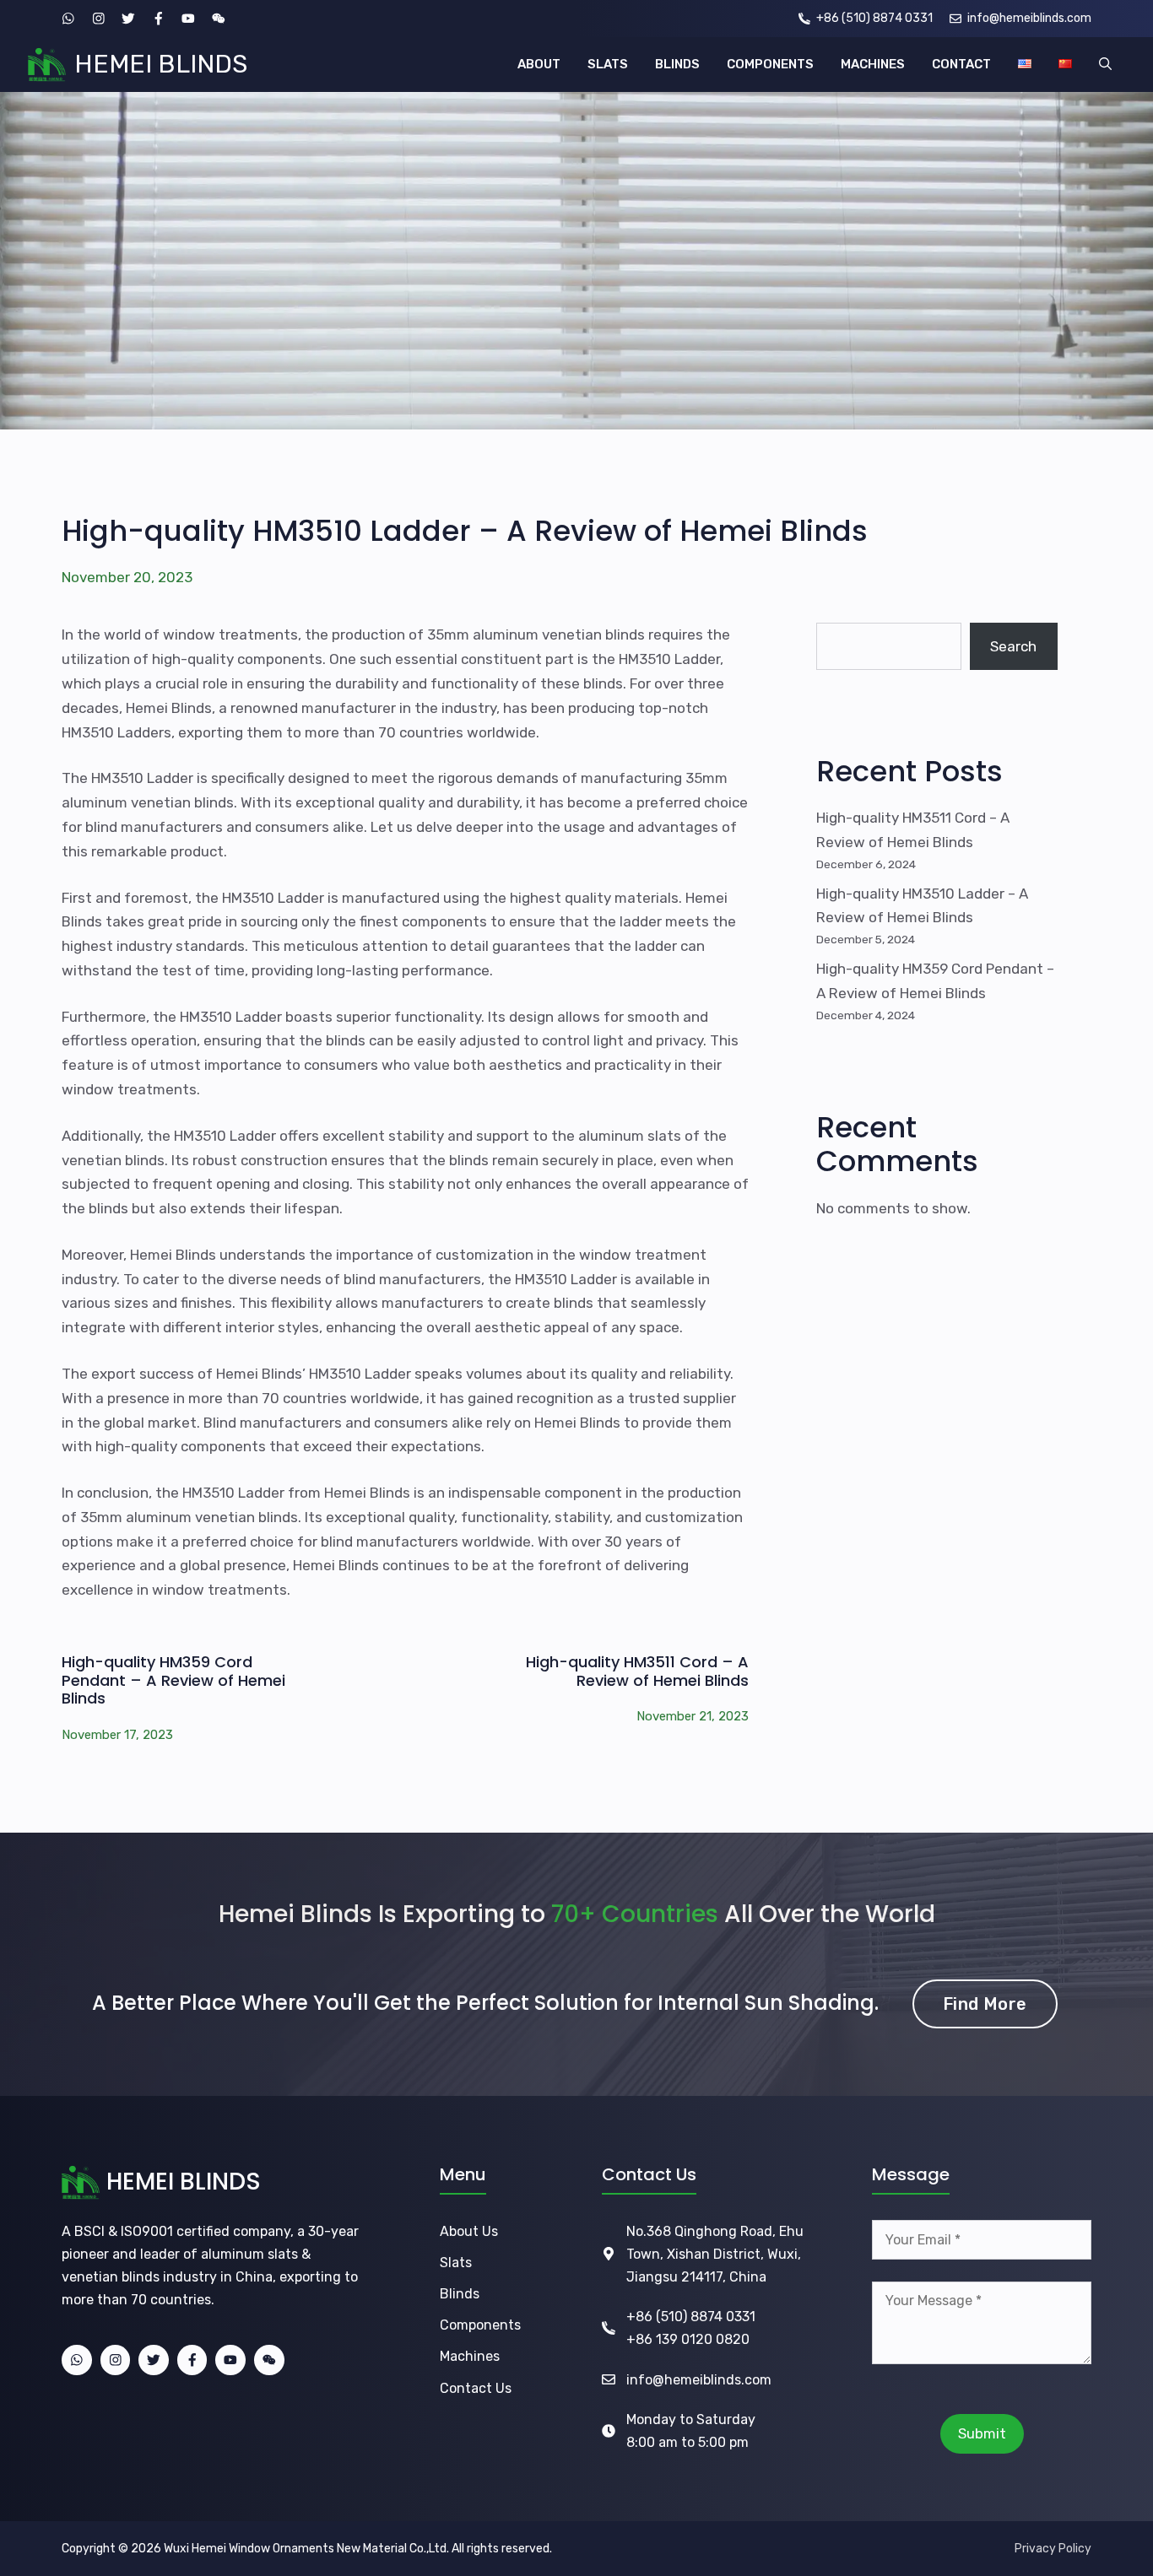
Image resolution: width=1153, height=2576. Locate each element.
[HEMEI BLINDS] (47, 65)
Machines (470, 2356)
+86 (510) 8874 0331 (691, 2317)
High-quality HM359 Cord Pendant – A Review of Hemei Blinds (173, 1680)
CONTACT (961, 64)
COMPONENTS (770, 64)
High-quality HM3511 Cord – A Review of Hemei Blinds (637, 1671)
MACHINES (873, 64)
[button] (1105, 65)
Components (480, 2325)
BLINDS (677, 64)
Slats (456, 2263)
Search (1013, 646)
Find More (985, 2004)
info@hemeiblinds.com (699, 2380)
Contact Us (476, 2388)
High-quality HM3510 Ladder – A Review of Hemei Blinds (465, 531)
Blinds (460, 2294)
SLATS (608, 64)
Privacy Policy (1053, 2549)
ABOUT (539, 64)
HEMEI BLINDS (161, 64)
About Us (469, 2231)
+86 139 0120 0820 (688, 2339)
